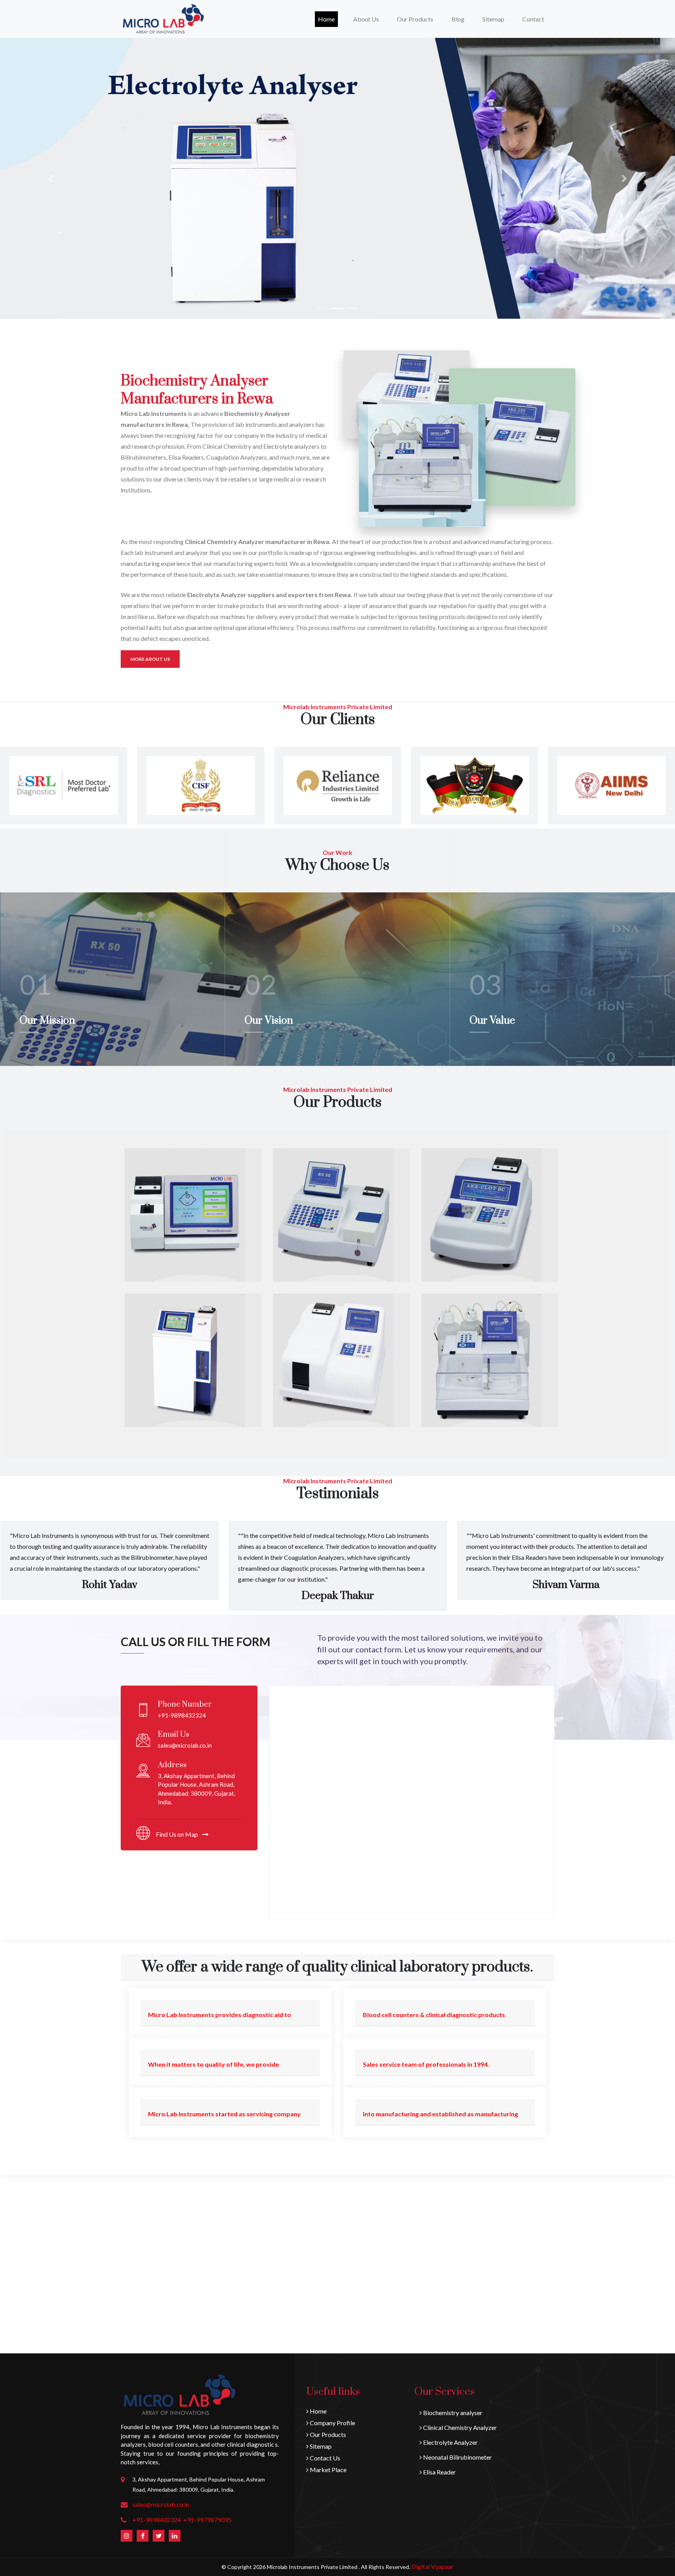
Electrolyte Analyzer (450, 2442)
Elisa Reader (439, 2472)
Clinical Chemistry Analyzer (459, 2427)
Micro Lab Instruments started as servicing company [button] (224, 2114)
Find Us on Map (178, 1834)
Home (328, 19)
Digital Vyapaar (432, 2566)
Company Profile (332, 2423)
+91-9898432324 (157, 2520)
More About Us (150, 659)
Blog (458, 19)
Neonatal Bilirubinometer (457, 2457)
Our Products (327, 2434)
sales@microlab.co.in (161, 2504)
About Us (366, 19)
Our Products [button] (415, 19)
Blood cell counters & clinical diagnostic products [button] (434, 2015)
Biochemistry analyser (452, 2413)
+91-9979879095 (207, 2520)
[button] (51, 178)
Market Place (328, 2470)
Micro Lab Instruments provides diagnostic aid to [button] (220, 2015)
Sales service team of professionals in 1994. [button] (426, 2064)
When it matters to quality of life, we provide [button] (213, 2064)
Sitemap (493, 19)
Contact (533, 19)
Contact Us (324, 2458)
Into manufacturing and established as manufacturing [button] (440, 2114)
